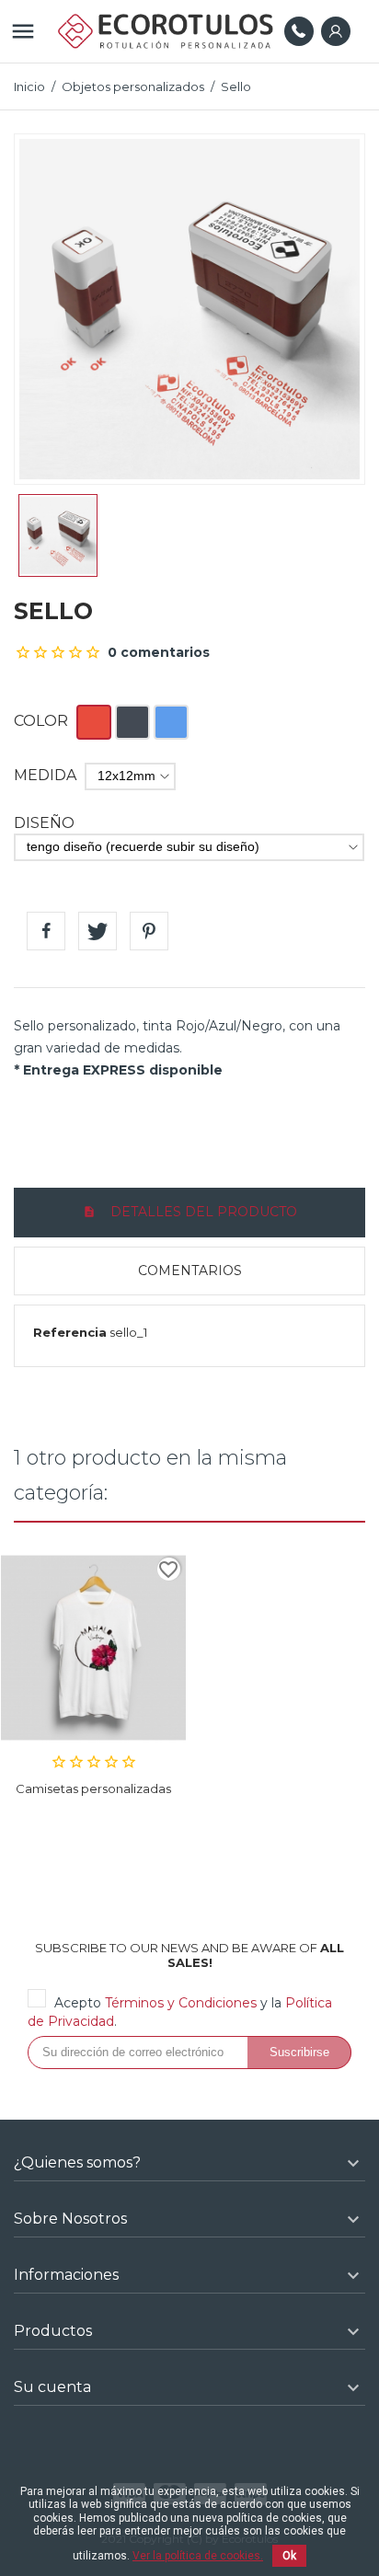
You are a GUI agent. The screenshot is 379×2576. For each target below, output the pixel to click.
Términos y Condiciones (181, 2003)
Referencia (70, 1332)
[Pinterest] (149, 931)
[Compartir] (46, 931)
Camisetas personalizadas (93, 1788)
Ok (289, 2556)
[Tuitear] (98, 931)
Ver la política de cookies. (198, 2556)
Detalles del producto (202, 1212)
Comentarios (190, 1271)
